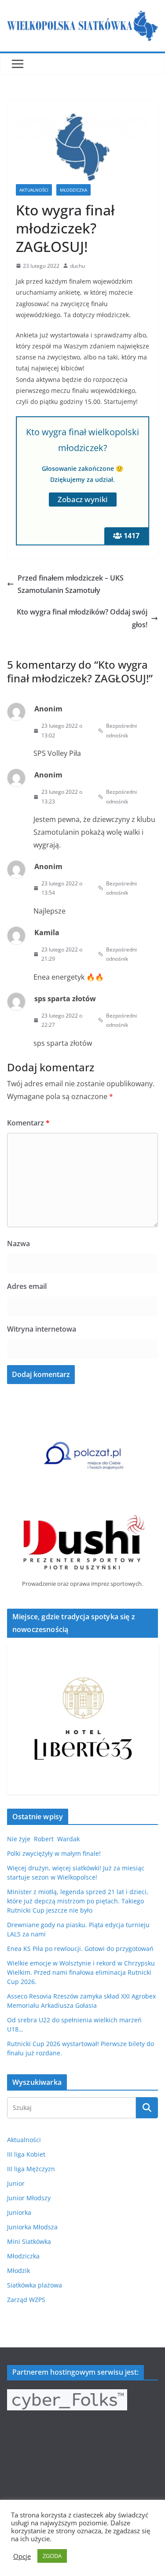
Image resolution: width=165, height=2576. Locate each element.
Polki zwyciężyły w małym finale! (54, 1853)
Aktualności (34, 190)
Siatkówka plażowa (35, 2285)
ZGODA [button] (52, 2556)
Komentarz (28, 1123)
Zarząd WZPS (26, 2300)
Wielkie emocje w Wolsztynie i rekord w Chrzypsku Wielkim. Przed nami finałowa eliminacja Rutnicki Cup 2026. (81, 1972)
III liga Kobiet (26, 2154)
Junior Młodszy (29, 2198)
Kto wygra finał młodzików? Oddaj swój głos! (82, 618)
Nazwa (18, 1244)
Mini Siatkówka (29, 2241)
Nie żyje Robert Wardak (43, 1839)
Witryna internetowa (42, 1329)
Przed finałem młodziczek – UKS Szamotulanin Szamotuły (71, 584)
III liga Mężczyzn (31, 2169)
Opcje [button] (22, 2556)
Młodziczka (73, 190)
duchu (77, 266)
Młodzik (18, 2271)
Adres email (27, 1286)
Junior (16, 2183)
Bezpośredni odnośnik (121, 731)
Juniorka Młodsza (32, 2227)
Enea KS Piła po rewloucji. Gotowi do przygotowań (80, 1949)
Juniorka (19, 2212)
